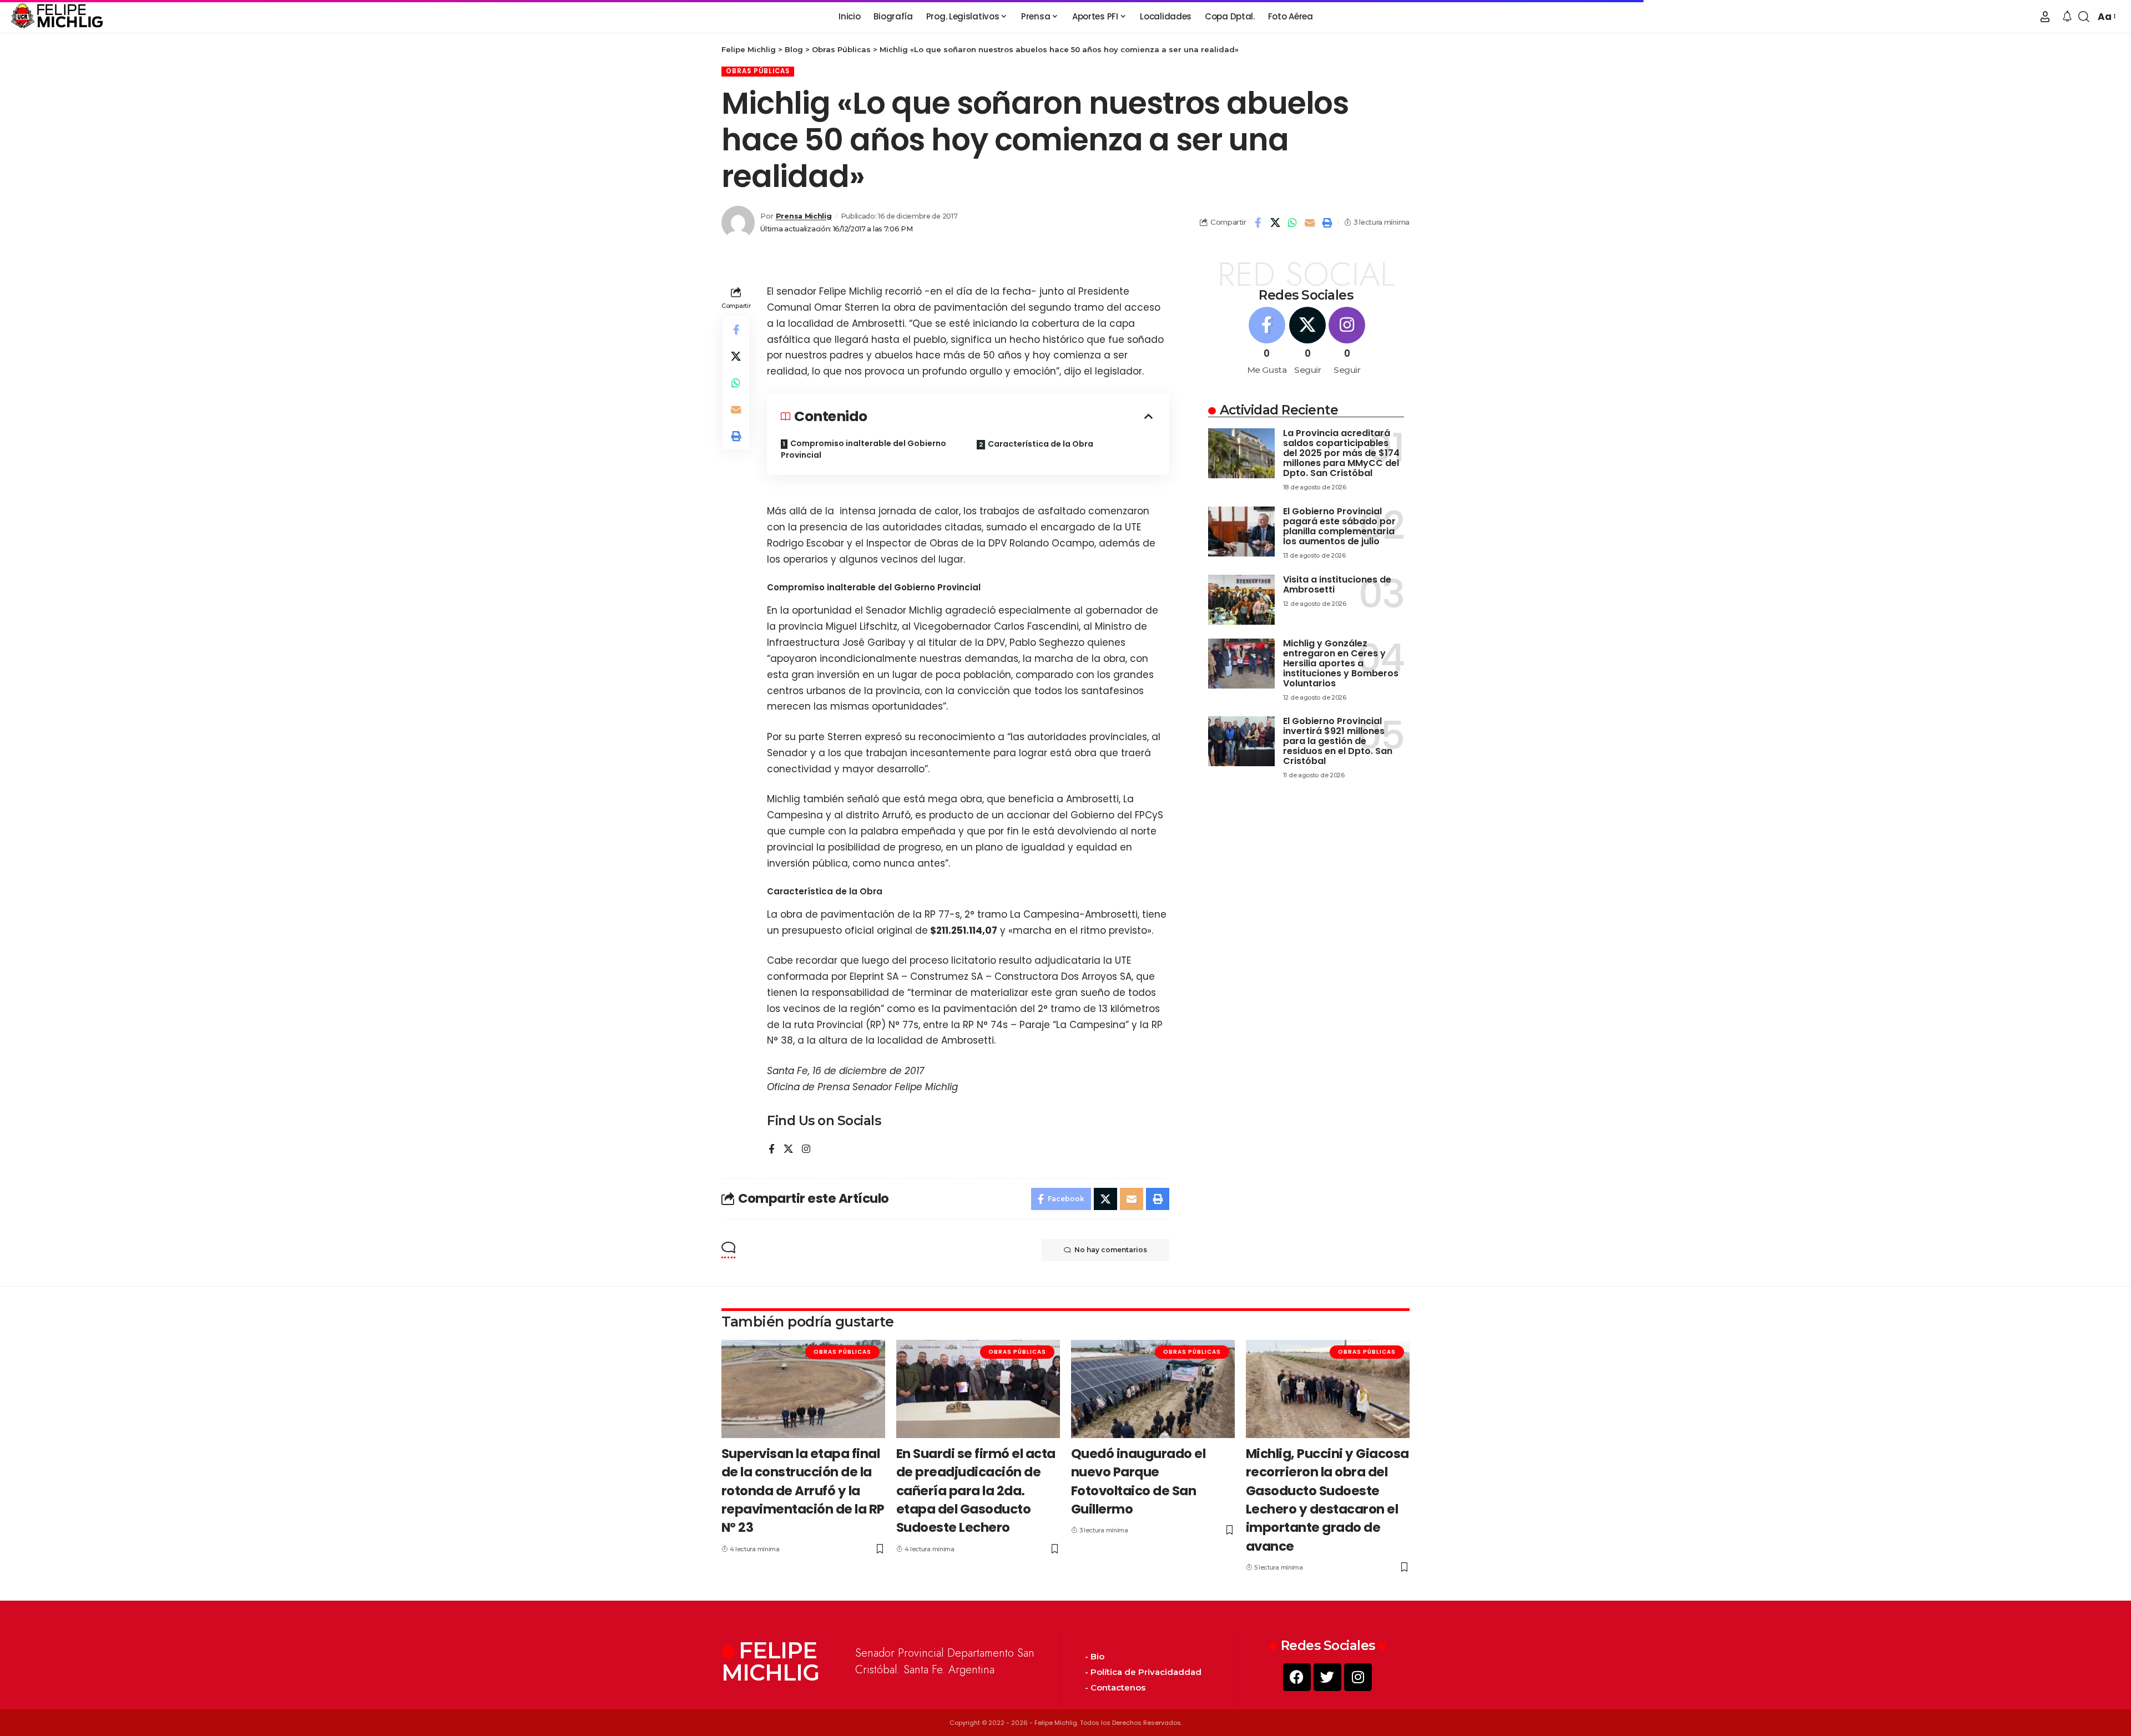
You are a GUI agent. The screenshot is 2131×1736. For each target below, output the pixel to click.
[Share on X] (1275, 222)
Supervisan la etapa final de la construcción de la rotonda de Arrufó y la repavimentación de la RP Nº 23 (803, 1490)
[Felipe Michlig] (57, 17)
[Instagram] (806, 1150)
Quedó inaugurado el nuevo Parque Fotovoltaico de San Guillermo (1138, 1481)
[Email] (1310, 222)
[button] (2045, 17)
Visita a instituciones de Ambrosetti (1337, 584)
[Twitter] (1327, 1677)
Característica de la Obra (1041, 444)
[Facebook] (772, 1150)
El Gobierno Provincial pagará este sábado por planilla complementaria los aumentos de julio (1339, 526)
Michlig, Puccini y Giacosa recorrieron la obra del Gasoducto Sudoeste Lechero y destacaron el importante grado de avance (1327, 1500)
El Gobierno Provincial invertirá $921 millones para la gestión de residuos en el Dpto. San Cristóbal (1338, 741)
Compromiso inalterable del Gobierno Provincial (863, 449)
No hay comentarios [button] (1111, 1250)
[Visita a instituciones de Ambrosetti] (1241, 600)
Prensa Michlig (804, 216)
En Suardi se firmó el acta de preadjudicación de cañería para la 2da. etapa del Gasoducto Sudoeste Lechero (976, 1490)
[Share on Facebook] (1258, 222)
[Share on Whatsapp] (1292, 222)
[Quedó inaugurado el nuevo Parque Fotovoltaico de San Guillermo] (1153, 1389)
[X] (788, 1150)
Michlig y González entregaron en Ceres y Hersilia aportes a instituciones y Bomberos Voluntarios (1341, 663)
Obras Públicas (758, 71)
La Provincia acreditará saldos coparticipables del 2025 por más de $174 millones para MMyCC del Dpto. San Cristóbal (1341, 453)
